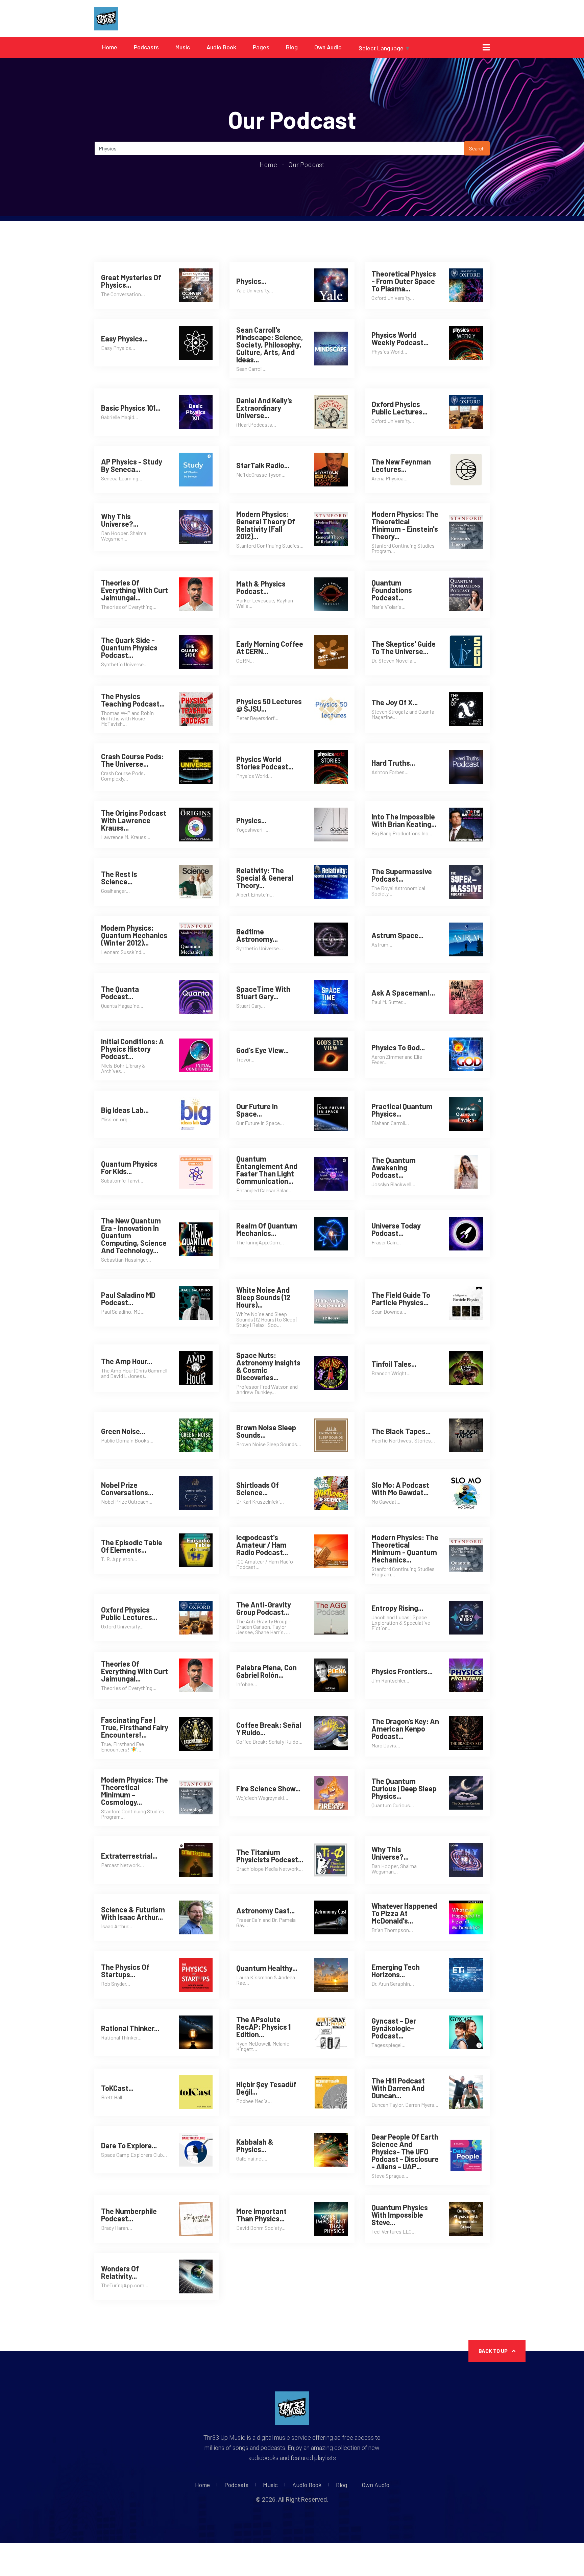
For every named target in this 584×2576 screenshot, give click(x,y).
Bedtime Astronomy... (257, 935)
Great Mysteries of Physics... (131, 281)
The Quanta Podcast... (120, 993)
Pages (261, 47)
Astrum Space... (397, 935)
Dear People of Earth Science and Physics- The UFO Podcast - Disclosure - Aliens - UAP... (405, 2151)
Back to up (494, 2351)
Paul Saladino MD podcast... (128, 1298)
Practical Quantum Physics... (402, 1110)
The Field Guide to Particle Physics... (401, 1298)
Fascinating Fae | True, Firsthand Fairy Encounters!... (135, 1727)
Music (183, 47)
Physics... (251, 281)
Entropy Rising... (397, 1608)
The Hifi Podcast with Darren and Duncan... (398, 2088)
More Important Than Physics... (261, 2215)
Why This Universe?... (120, 520)
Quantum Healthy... (267, 1968)
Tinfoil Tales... (394, 1364)
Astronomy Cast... (265, 1910)
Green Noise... (123, 1431)
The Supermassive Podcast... (402, 875)
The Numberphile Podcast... (129, 2215)
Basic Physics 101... (131, 408)
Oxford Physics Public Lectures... (399, 408)
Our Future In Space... (257, 1110)
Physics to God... (398, 1047)
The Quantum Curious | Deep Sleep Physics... (404, 1788)
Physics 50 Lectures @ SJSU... (269, 705)
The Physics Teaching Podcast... (133, 700)
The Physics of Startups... (125, 1971)
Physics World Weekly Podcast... (400, 338)
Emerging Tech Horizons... (396, 1971)
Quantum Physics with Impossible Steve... (400, 2215)
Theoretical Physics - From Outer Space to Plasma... (404, 281)
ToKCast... (117, 2088)
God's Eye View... (262, 1050)
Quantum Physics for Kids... (129, 1167)
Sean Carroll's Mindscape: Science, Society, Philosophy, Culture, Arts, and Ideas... (270, 344)
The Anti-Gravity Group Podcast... (264, 1608)
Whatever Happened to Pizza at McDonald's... (404, 1913)
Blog (292, 47)
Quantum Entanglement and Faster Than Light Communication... (267, 1170)
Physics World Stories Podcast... (265, 763)
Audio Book (221, 47)
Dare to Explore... (129, 2145)
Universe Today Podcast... (396, 1229)
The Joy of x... (395, 702)
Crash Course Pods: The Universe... (132, 760)
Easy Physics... (124, 338)
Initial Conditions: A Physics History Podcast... (132, 1049)
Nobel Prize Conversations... (127, 1488)
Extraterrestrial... (129, 1856)
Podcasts (146, 47)
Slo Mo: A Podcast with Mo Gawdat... (400, 1488)
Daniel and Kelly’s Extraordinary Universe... (264, 408)
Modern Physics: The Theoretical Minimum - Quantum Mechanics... (405, 1548)
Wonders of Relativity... (120, 2272)
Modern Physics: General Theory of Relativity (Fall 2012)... (266, 525)
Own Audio (328, 47)
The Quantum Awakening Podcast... (394, 1167)
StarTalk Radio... (263, 465)
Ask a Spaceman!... (403, 993)
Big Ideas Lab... (125, 1110)
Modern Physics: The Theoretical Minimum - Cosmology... (135, 1791)
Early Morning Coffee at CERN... (270, 647)
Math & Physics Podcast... (261, 587)
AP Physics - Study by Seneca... (132, 465)
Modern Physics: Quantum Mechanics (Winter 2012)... (134, 935)
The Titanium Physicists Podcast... (270, 1856)
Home (110, 47)
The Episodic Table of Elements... (132, 1546)
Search (477, 148)
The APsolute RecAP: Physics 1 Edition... (263, 2027)
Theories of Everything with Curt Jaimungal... (135, 590)
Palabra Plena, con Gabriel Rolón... (266, 1671)
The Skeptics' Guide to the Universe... (404, 647)
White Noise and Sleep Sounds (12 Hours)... (263, 1297)
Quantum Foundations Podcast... (392, 590)
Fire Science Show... (268, 1788)
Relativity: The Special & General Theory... (265, 878)
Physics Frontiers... (402, 1671)
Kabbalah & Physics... (255, 2145)
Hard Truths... (393, 763)
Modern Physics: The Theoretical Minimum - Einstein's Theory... (405, 525)
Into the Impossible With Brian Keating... (404, 820)
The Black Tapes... (401, 1431)
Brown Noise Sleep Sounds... (266, 1431)
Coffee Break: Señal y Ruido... (269, 1728)
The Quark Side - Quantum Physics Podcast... (129, 647)
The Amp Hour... (127, 1361)
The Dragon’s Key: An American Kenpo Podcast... (405, 1728)
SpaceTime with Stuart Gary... (263, 993)
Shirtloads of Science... (258, 1488)
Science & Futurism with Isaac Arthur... (133, 1913)
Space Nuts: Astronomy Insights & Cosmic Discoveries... (268, 1366)
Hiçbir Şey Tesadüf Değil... (266, 2088)
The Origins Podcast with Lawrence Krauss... (134, 820)
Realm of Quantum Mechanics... (267, 1229)
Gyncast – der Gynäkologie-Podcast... (394, 2028)
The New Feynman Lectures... (401, 465)
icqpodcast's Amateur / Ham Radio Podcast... (262, 1545)
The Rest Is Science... (119, 878)
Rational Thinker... (130, 2028)
